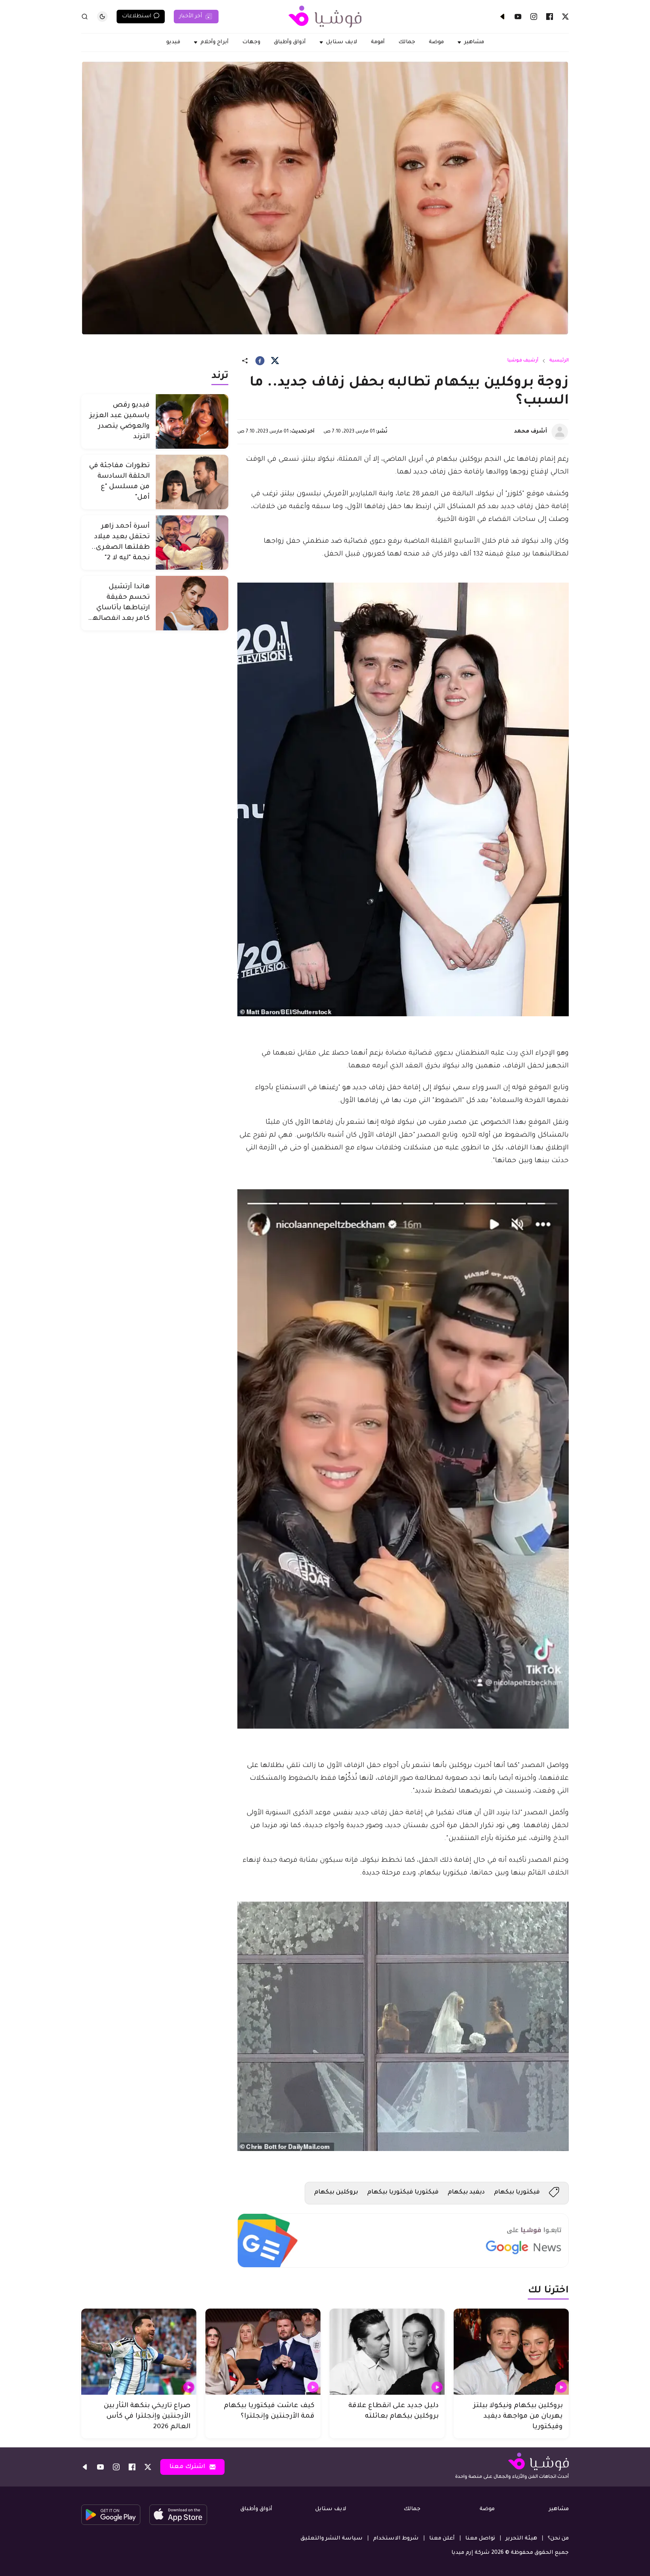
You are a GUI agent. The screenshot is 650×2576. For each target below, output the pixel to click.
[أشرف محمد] (560, 432)
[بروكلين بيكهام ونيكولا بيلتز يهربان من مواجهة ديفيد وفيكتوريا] (511, 2352)
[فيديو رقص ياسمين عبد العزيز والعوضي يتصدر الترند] (192, 421)
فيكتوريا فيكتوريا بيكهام (403, 2192)
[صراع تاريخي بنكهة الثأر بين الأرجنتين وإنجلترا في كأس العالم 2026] (139, 2352)
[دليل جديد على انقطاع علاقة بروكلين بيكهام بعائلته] (387, 2352)
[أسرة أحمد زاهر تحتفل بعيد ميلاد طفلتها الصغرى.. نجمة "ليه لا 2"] (192, 543)
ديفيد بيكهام (466, 2192)
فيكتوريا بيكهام (517, 2192)
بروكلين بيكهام (336, 2192)
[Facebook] (550, 17)
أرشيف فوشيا (523, 361)
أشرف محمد (530, 432)
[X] (565, 17)
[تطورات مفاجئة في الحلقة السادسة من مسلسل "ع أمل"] (192, 482)
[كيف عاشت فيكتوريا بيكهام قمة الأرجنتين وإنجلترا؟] (263, 2352)
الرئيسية (559, 361)
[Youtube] (518, 17)
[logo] (325, 17)
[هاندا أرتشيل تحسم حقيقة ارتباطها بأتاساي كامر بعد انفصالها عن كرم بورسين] (192, 603)
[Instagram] (534, 17)
